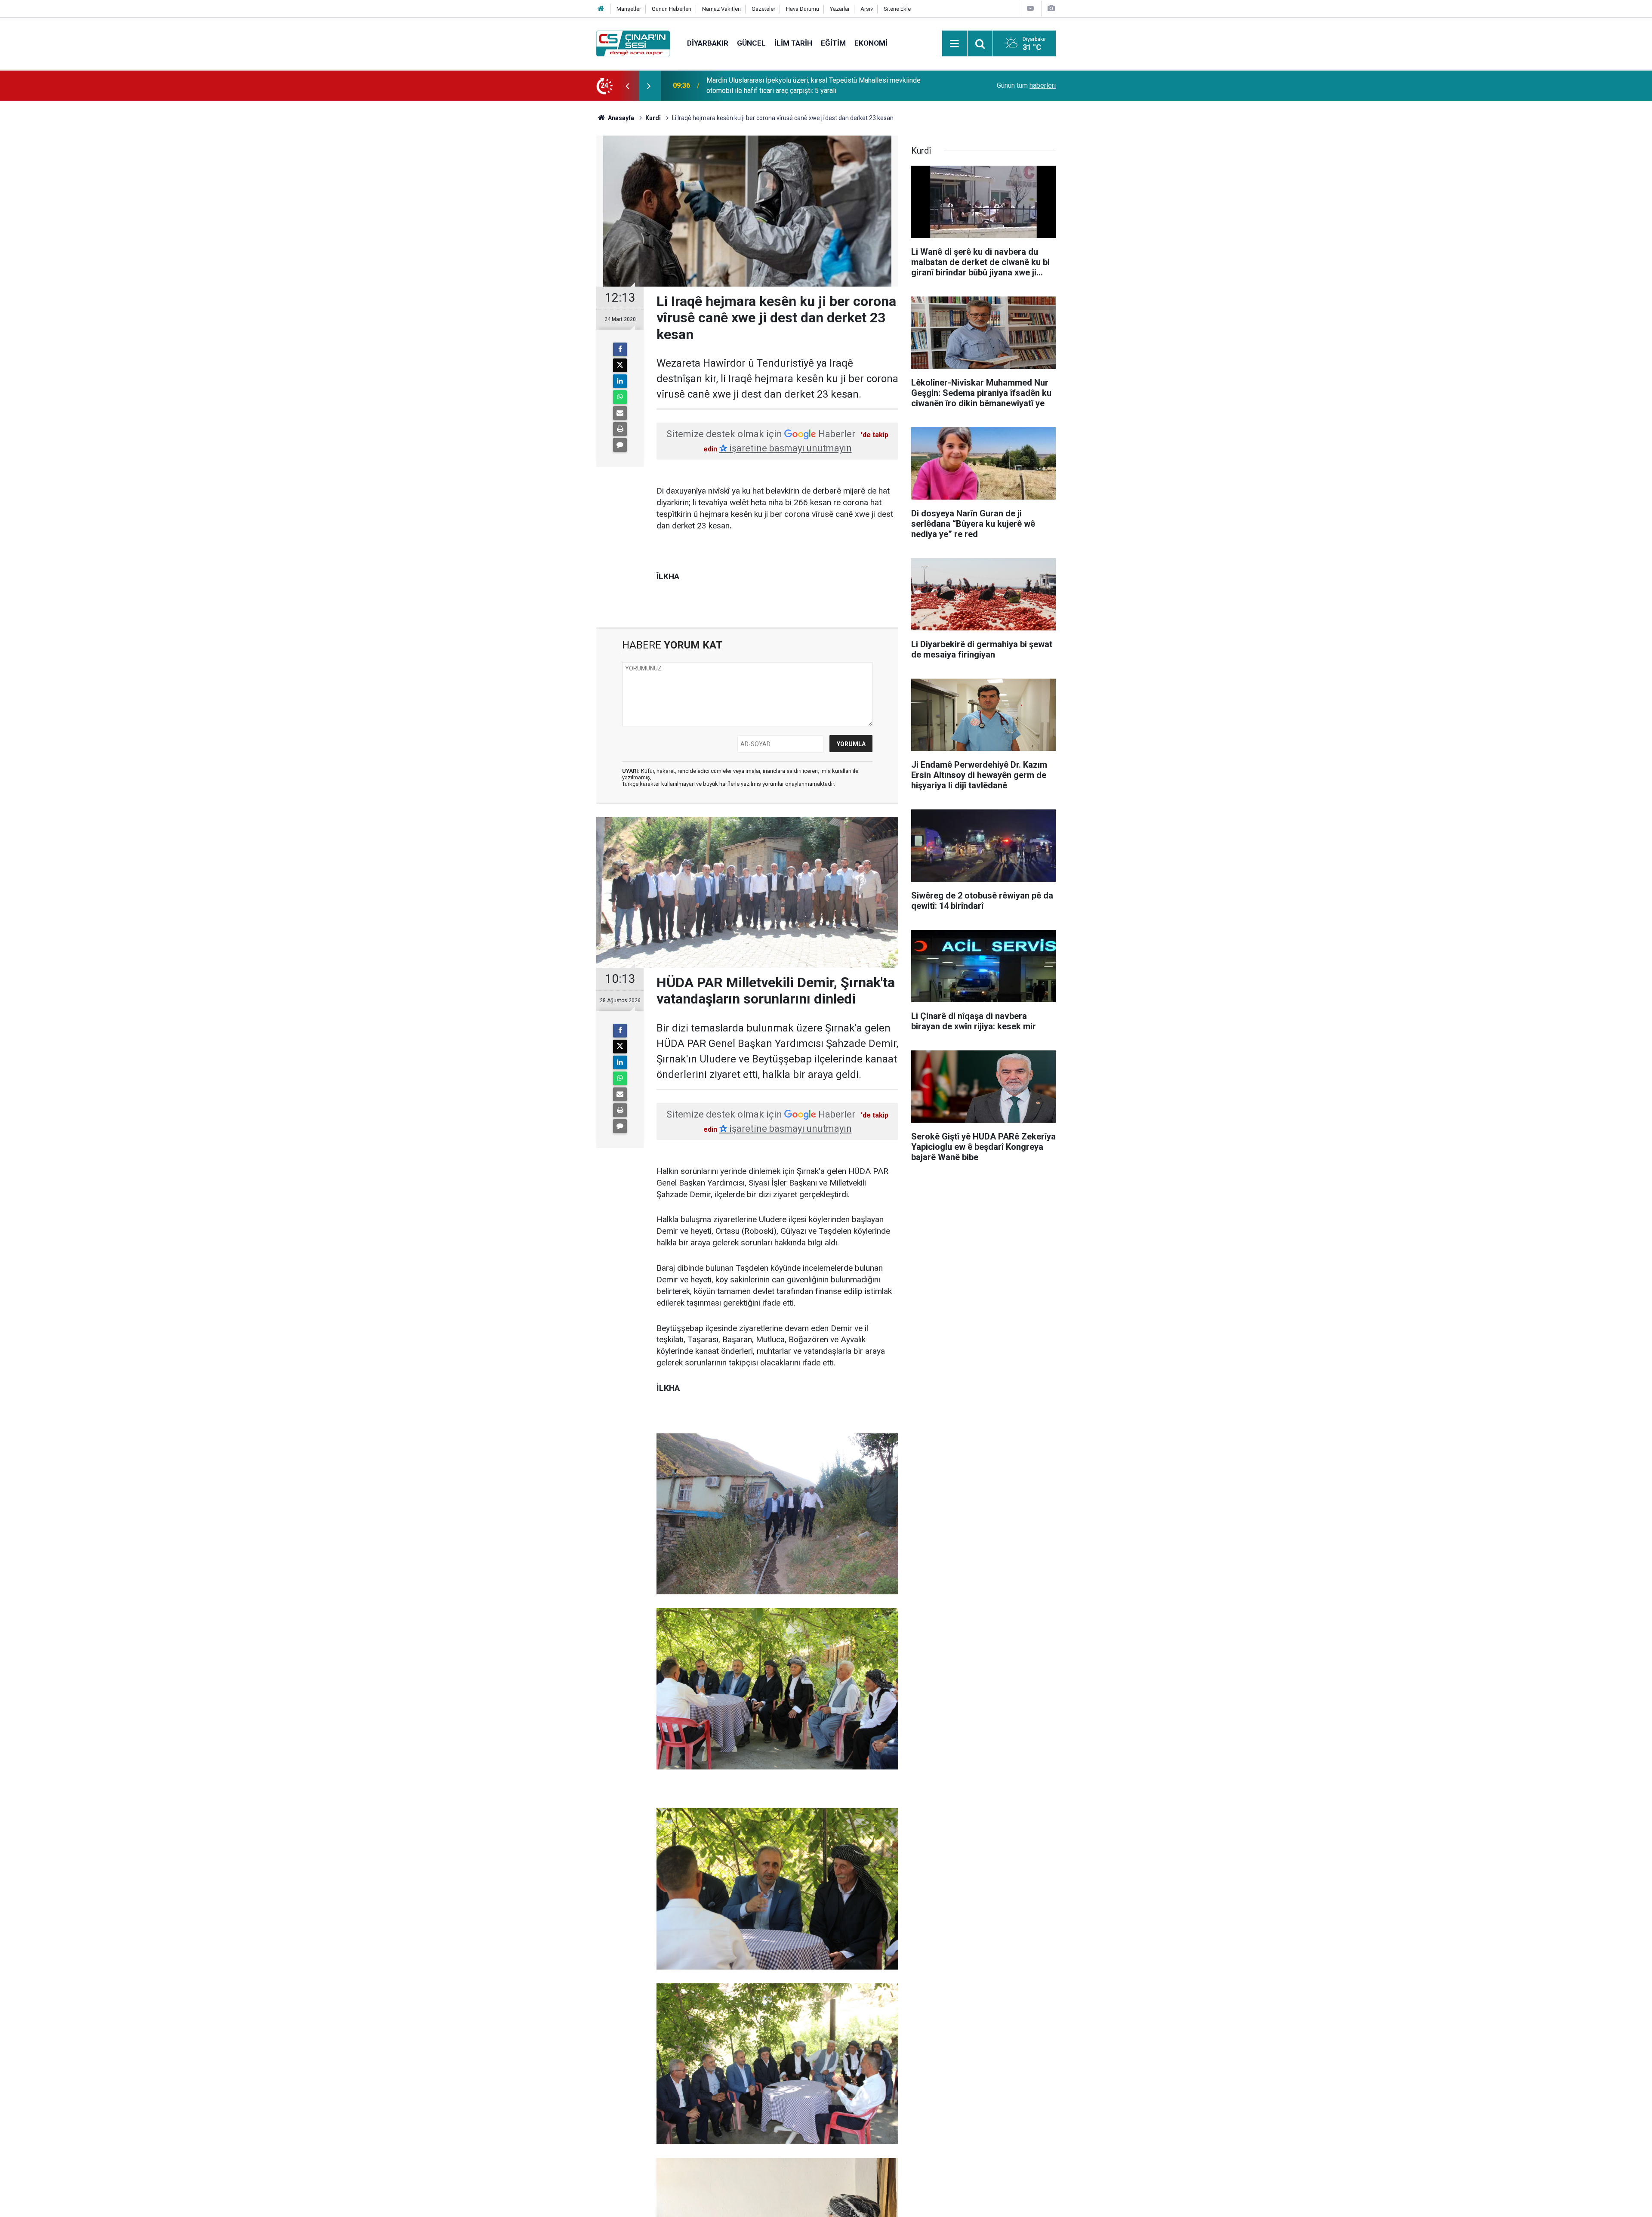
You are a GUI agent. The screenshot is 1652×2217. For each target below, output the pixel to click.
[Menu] (955, 44)
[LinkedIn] (620, 381)
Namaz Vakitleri (721, 9)
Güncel (751, 43)
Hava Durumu (803, 9)
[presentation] (627, 86)
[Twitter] (620, 365)
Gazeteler (763, 9)
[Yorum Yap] (620, 445)
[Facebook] (620, 349)
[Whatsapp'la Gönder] (620, 397)
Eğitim (833, 43)
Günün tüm (1026, 85)
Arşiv (867, 9)
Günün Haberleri (672, 9)
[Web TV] (1030, 8)
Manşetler (629, 9)
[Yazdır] (620, 429)
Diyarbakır (708, 43)
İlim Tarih (793, 43)
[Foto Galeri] (1051, 8)
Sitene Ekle (897, 9)
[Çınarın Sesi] (633, 43)
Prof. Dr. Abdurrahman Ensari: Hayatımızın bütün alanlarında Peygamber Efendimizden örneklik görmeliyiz (812, 85)
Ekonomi (871, 43)
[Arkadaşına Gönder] (620, 413)
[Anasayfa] (601, 9)
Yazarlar (840, 9)
